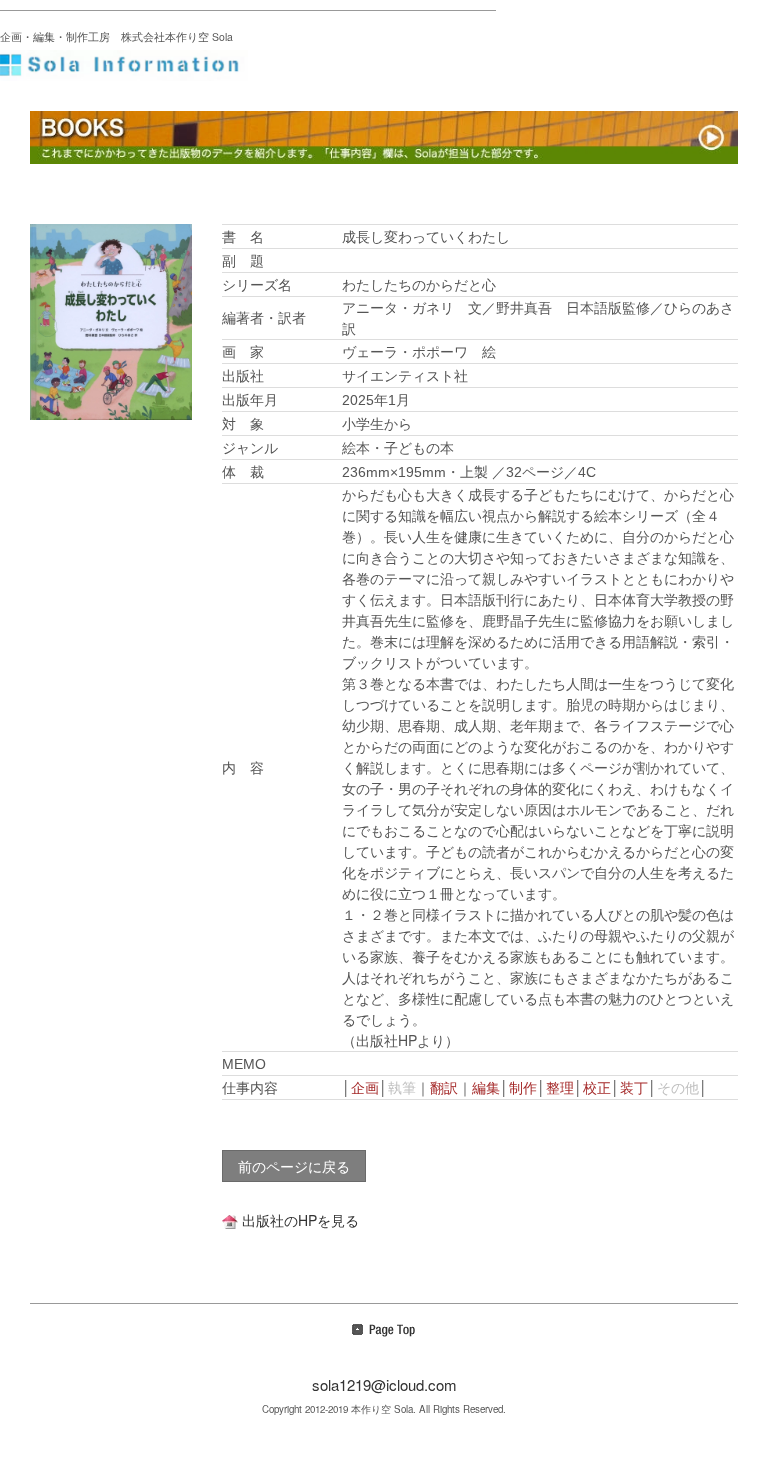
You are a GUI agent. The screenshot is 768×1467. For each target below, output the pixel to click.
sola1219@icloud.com (384, 1384)
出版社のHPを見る (300, 1220)
